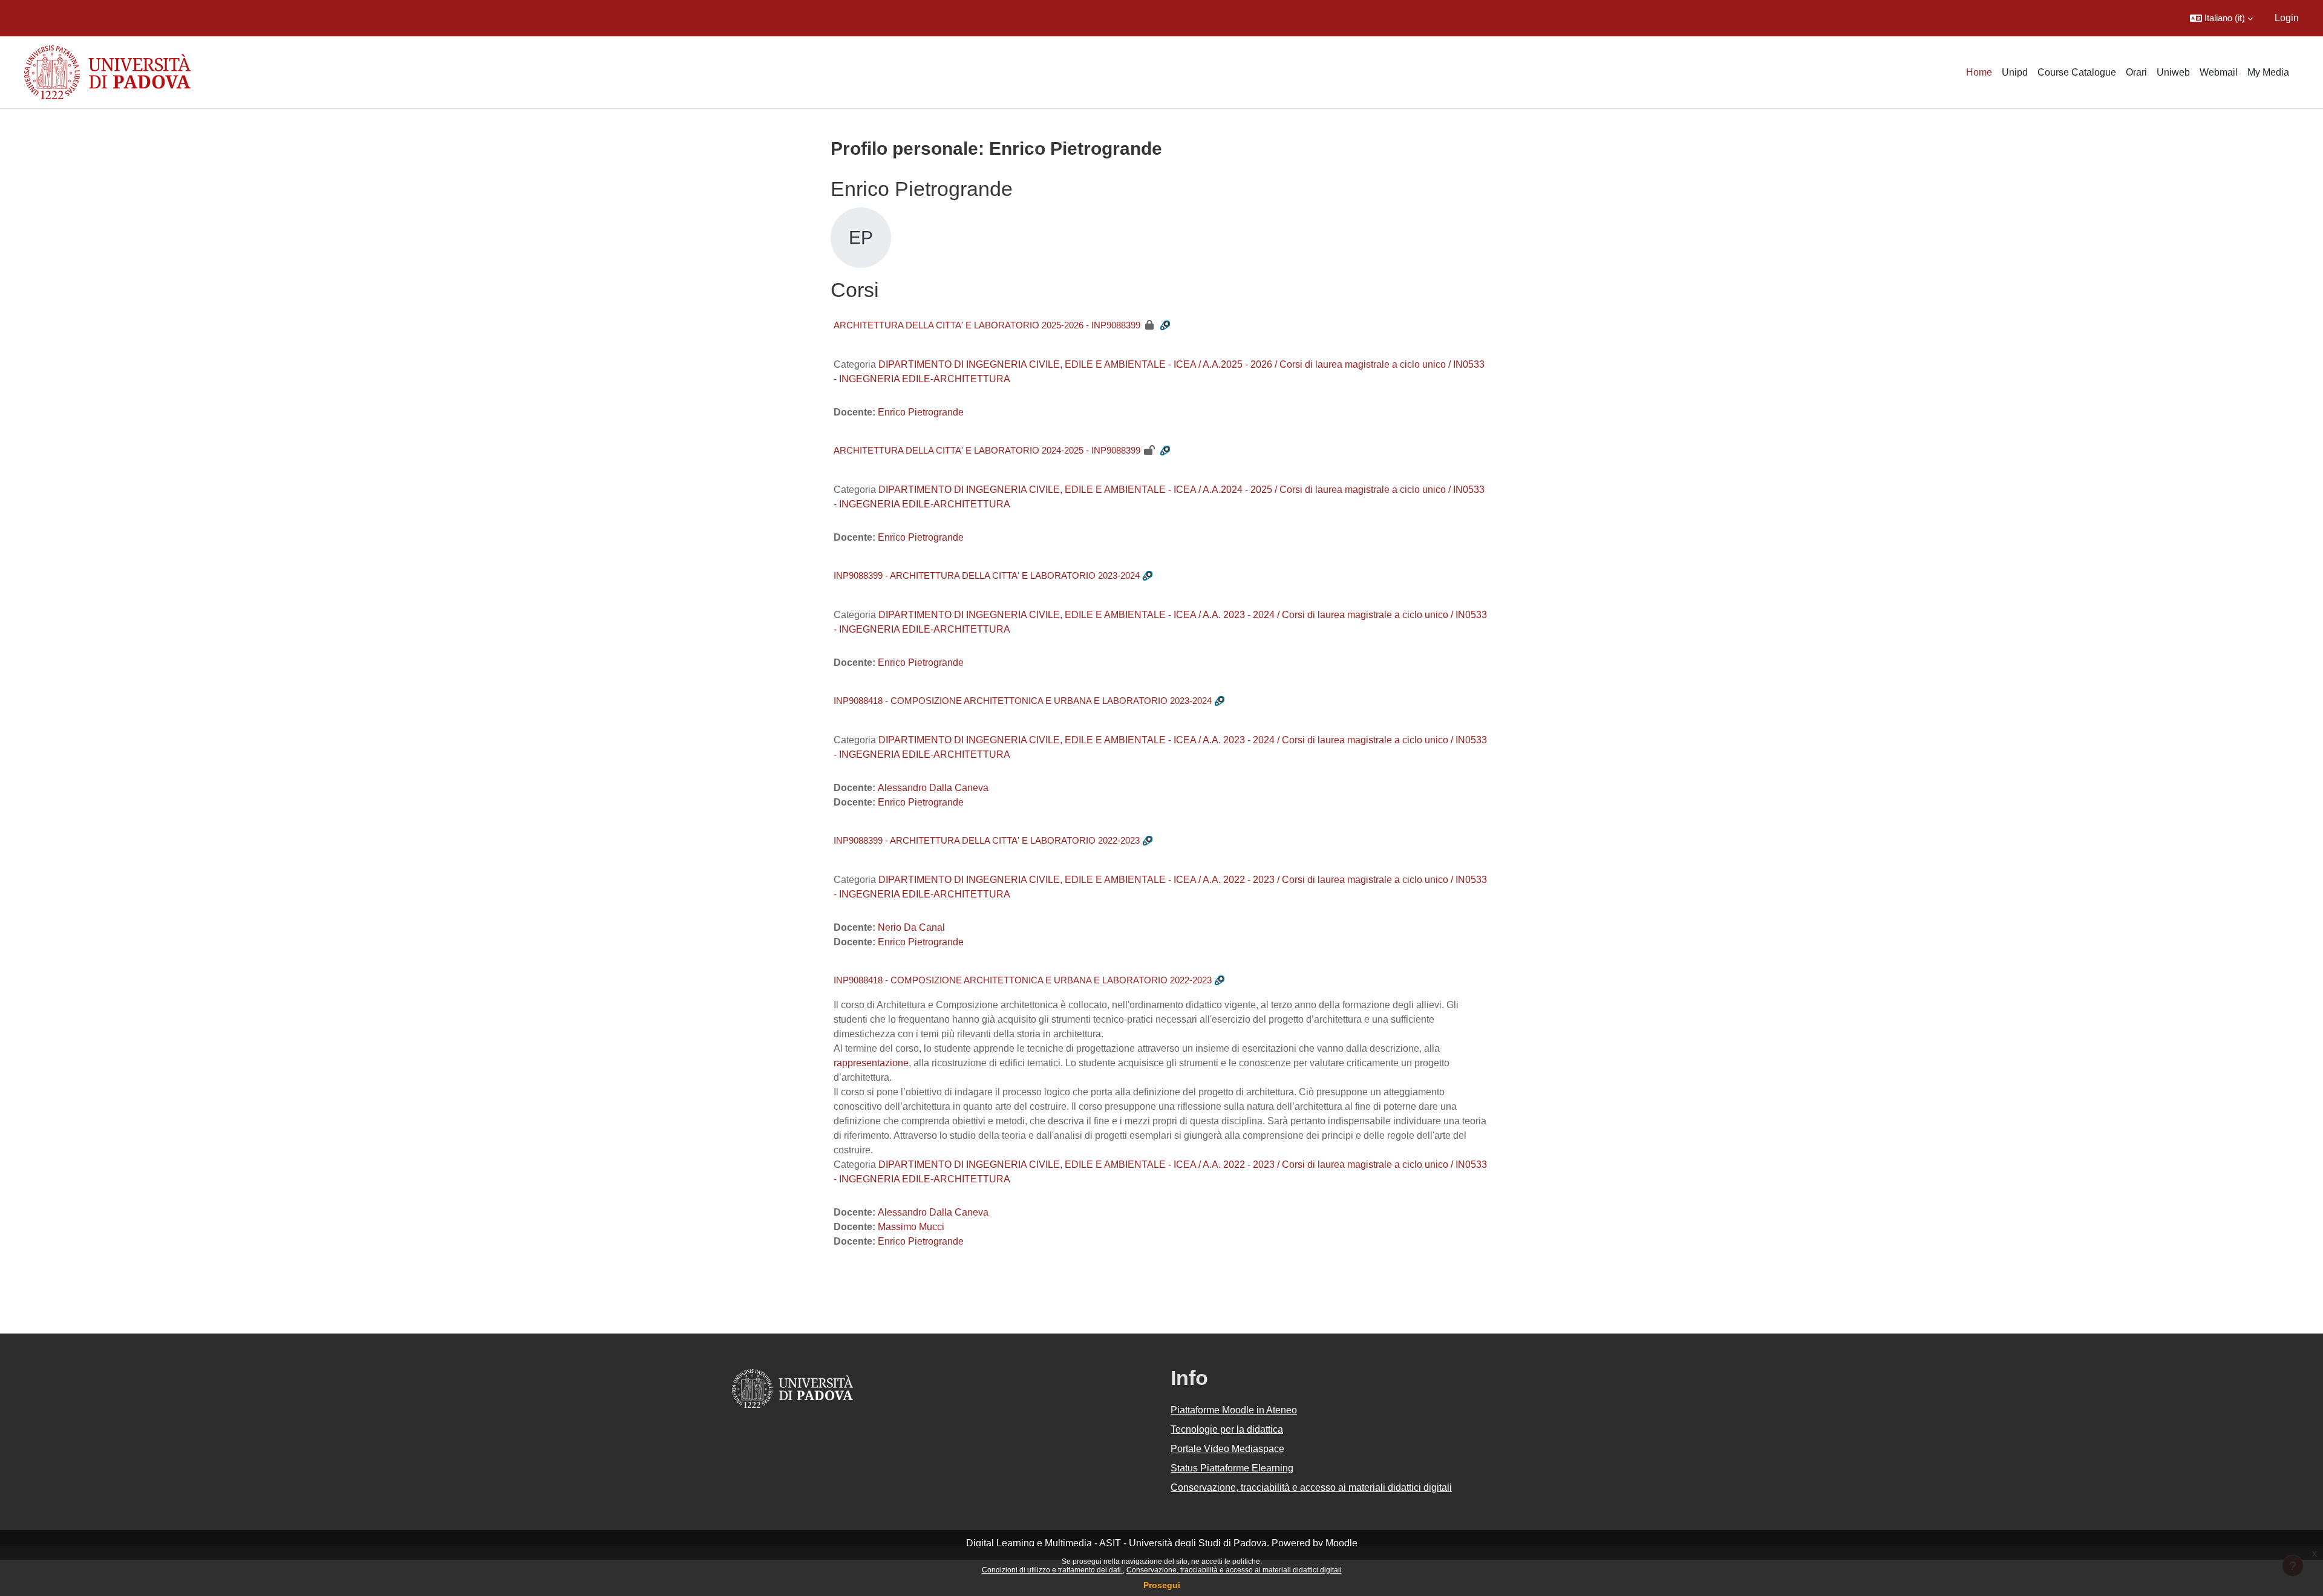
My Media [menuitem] (2268, 72)
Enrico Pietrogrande (921, 412)
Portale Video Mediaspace (1227, 1449)
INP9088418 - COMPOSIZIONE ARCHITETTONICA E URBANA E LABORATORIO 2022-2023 (1023, 980)
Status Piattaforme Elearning (1232, 1468)
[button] (2221, 18)
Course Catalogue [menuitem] (2077, 72)
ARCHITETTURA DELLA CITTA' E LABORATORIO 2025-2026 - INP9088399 (987, 325)
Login (2287, 18)
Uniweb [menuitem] (2173, 72)
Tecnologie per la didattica (1227, 1429)
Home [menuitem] (1979, 72)
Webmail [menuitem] (2219, 72)
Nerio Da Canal (911, 927)
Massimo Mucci (911, 1227)
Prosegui (1162, 1585)
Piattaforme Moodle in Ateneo (1234, 1410)
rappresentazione (871, 1063)
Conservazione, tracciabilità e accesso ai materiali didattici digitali (1234, 1570)
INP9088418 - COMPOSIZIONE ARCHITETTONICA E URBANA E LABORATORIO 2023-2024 (1023, 701)
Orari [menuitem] (2136, 72)
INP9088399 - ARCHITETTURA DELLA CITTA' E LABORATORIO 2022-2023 (987, 840)
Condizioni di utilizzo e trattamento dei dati (1052, 1570)
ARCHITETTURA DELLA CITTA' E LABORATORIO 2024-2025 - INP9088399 (987, 450)
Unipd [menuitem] (2015, 72)
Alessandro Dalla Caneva (933, 788)
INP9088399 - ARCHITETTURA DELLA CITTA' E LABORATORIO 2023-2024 (987, 575)
